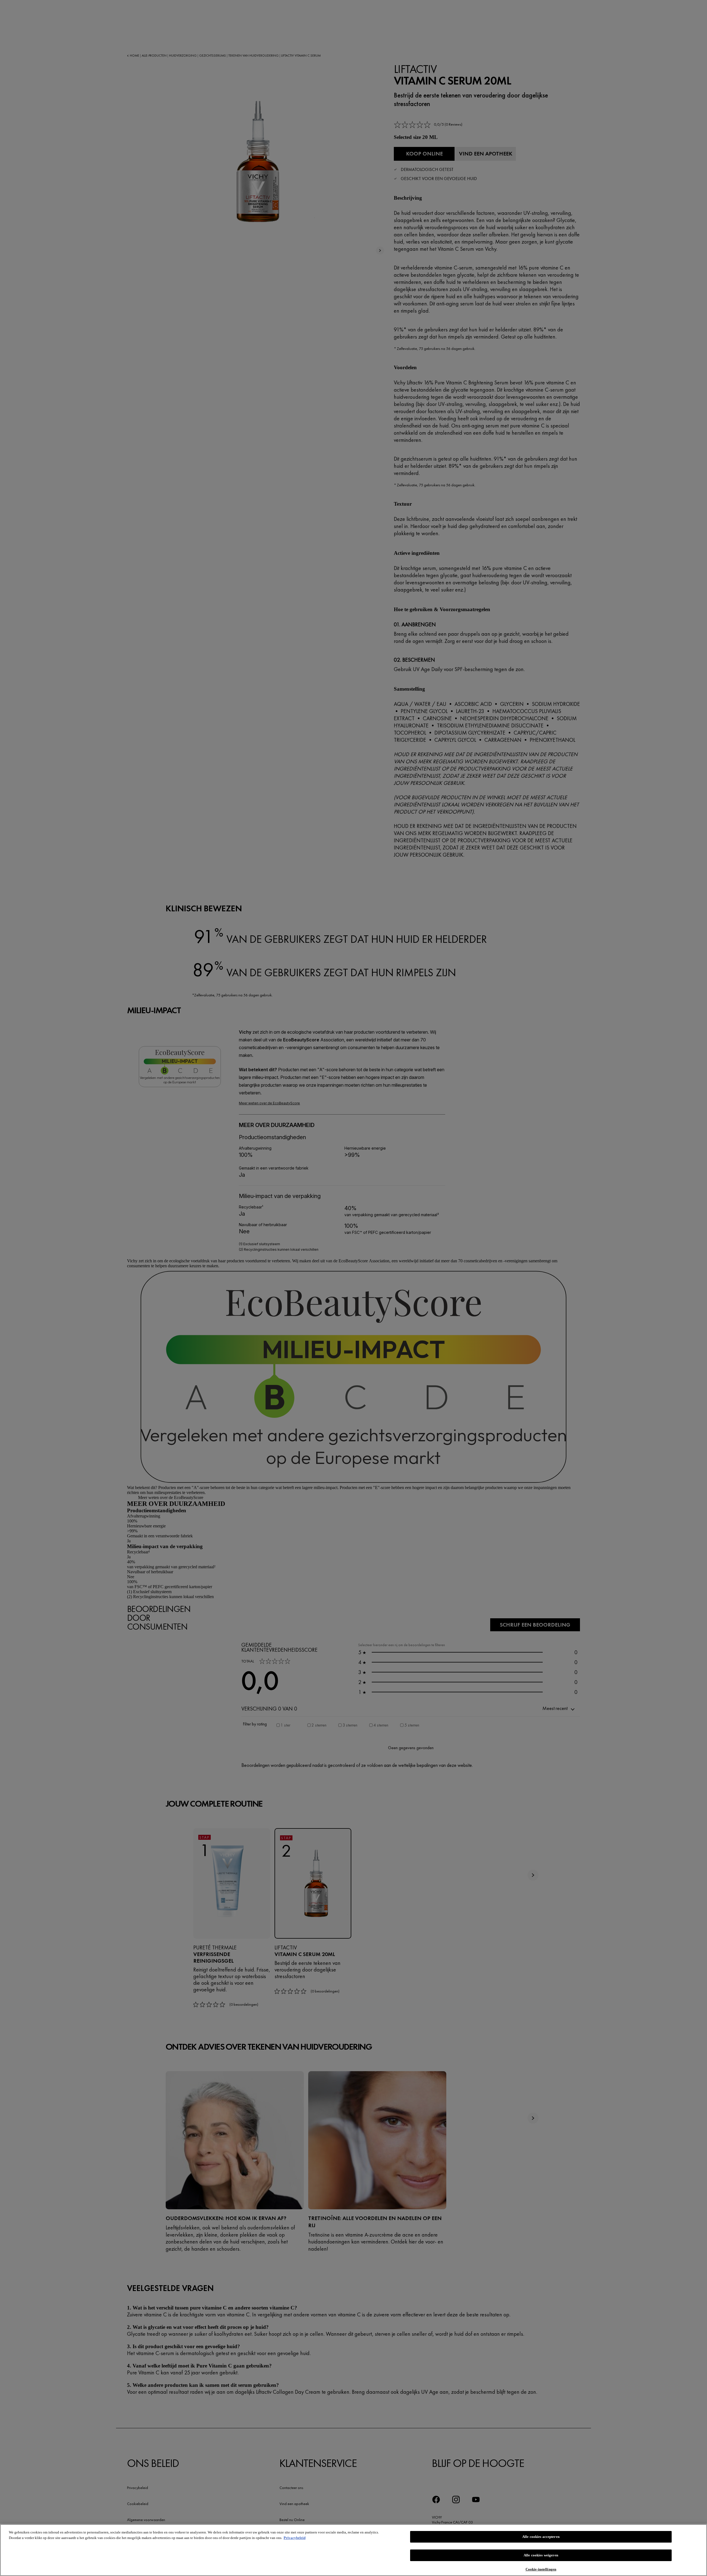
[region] (353, 2550)
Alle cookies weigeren (541, 2555)
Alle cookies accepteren (541, 2537)
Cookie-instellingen (541, 2569)
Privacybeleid (295, 2538)
